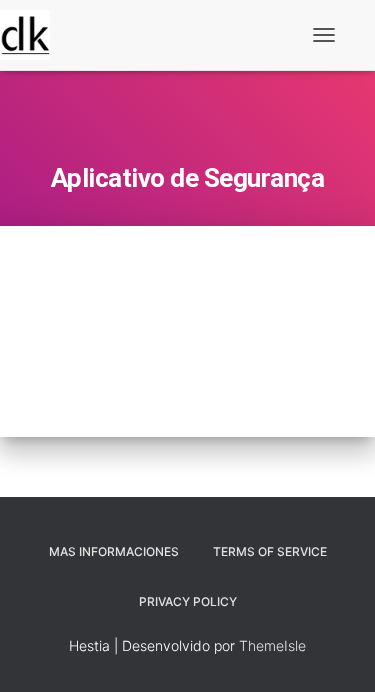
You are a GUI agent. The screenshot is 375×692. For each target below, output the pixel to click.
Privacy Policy (188, 601)
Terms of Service (270, 551)
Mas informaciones (114, 551)
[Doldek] (32, 35)
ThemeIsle (272, 645)
